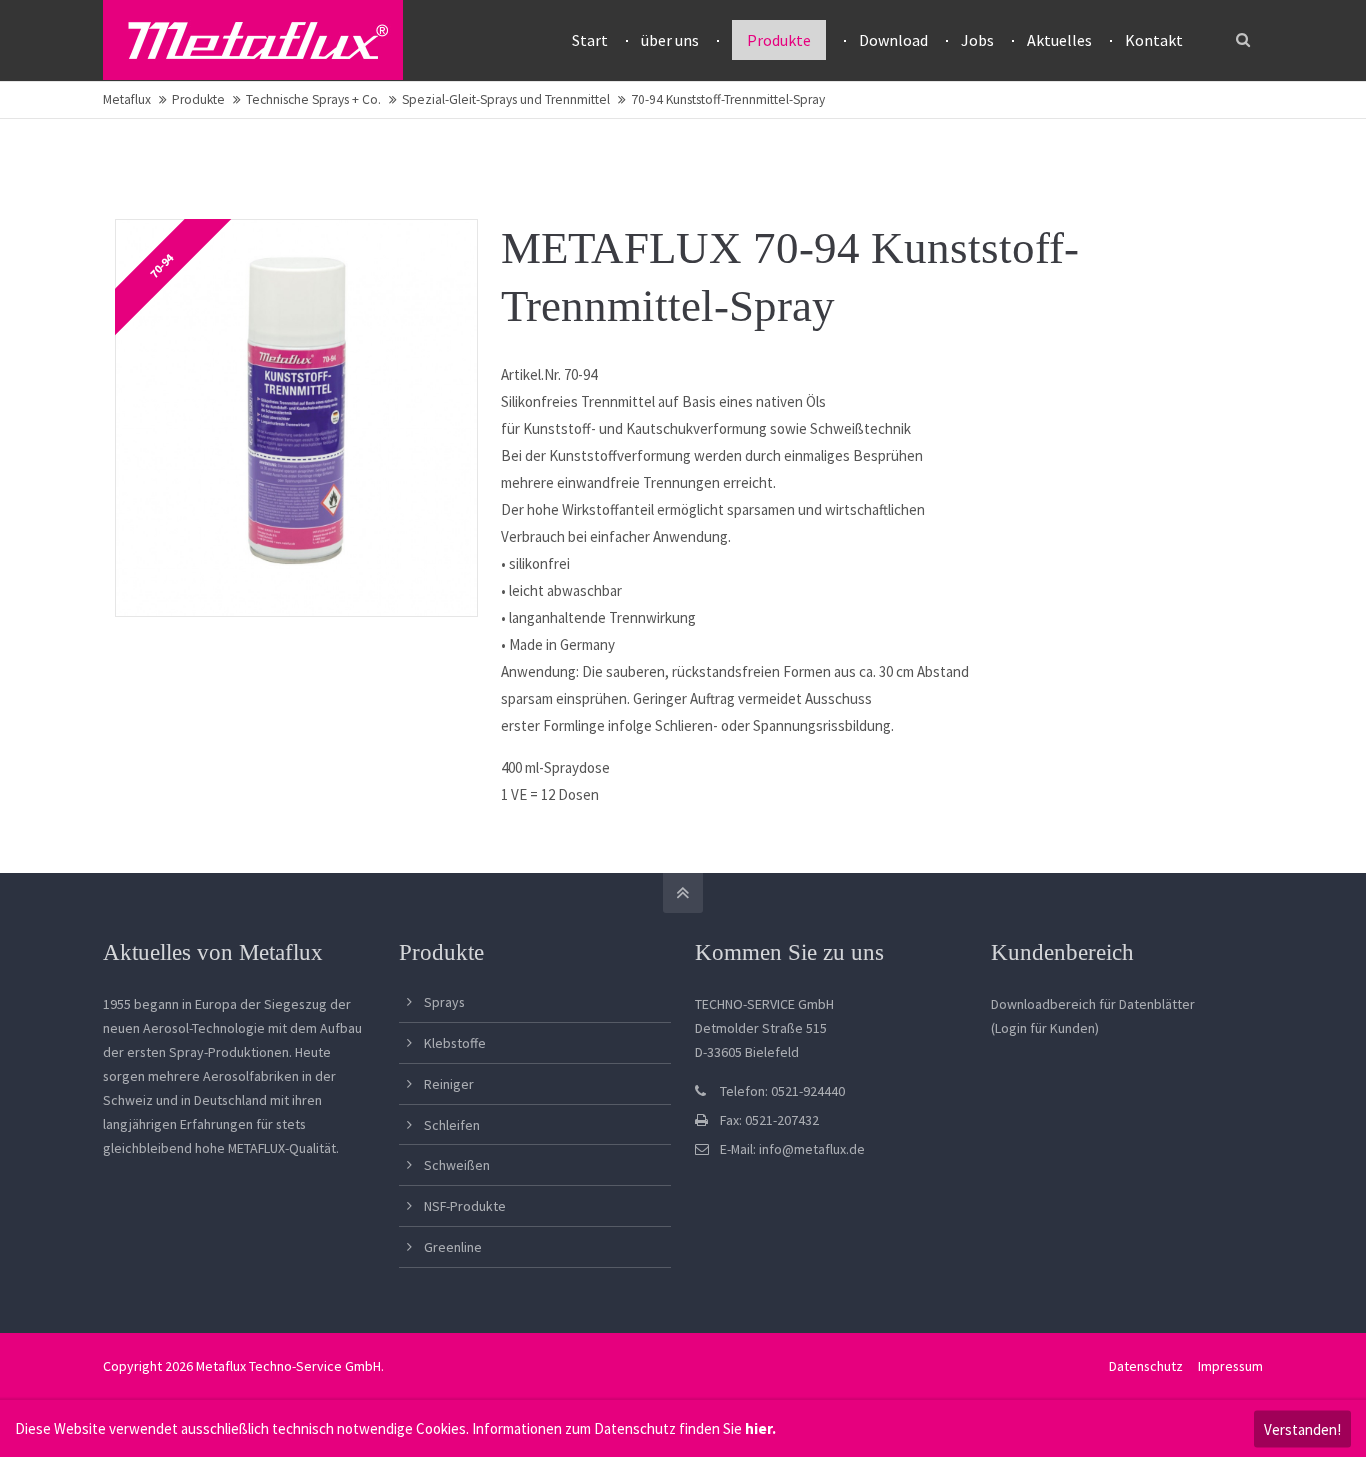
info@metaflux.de (812, 1149)
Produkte (198, 99)
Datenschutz (1146, 1366)
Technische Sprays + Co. (313, 99)
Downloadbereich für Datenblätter (1093, 1004)
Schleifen (452, 1125)
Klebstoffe (455, 1043)
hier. (760, 1428)
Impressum (1230, 1366)
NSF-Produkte (465, 1206)
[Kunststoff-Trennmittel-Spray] (296, 418)
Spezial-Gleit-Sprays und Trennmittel (506, 99)
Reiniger (449, 1084)
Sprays (444, 1002)
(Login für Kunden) (1045, 1028)
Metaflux (127, 99)
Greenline (453, 1247)
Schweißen (457, 1165)
